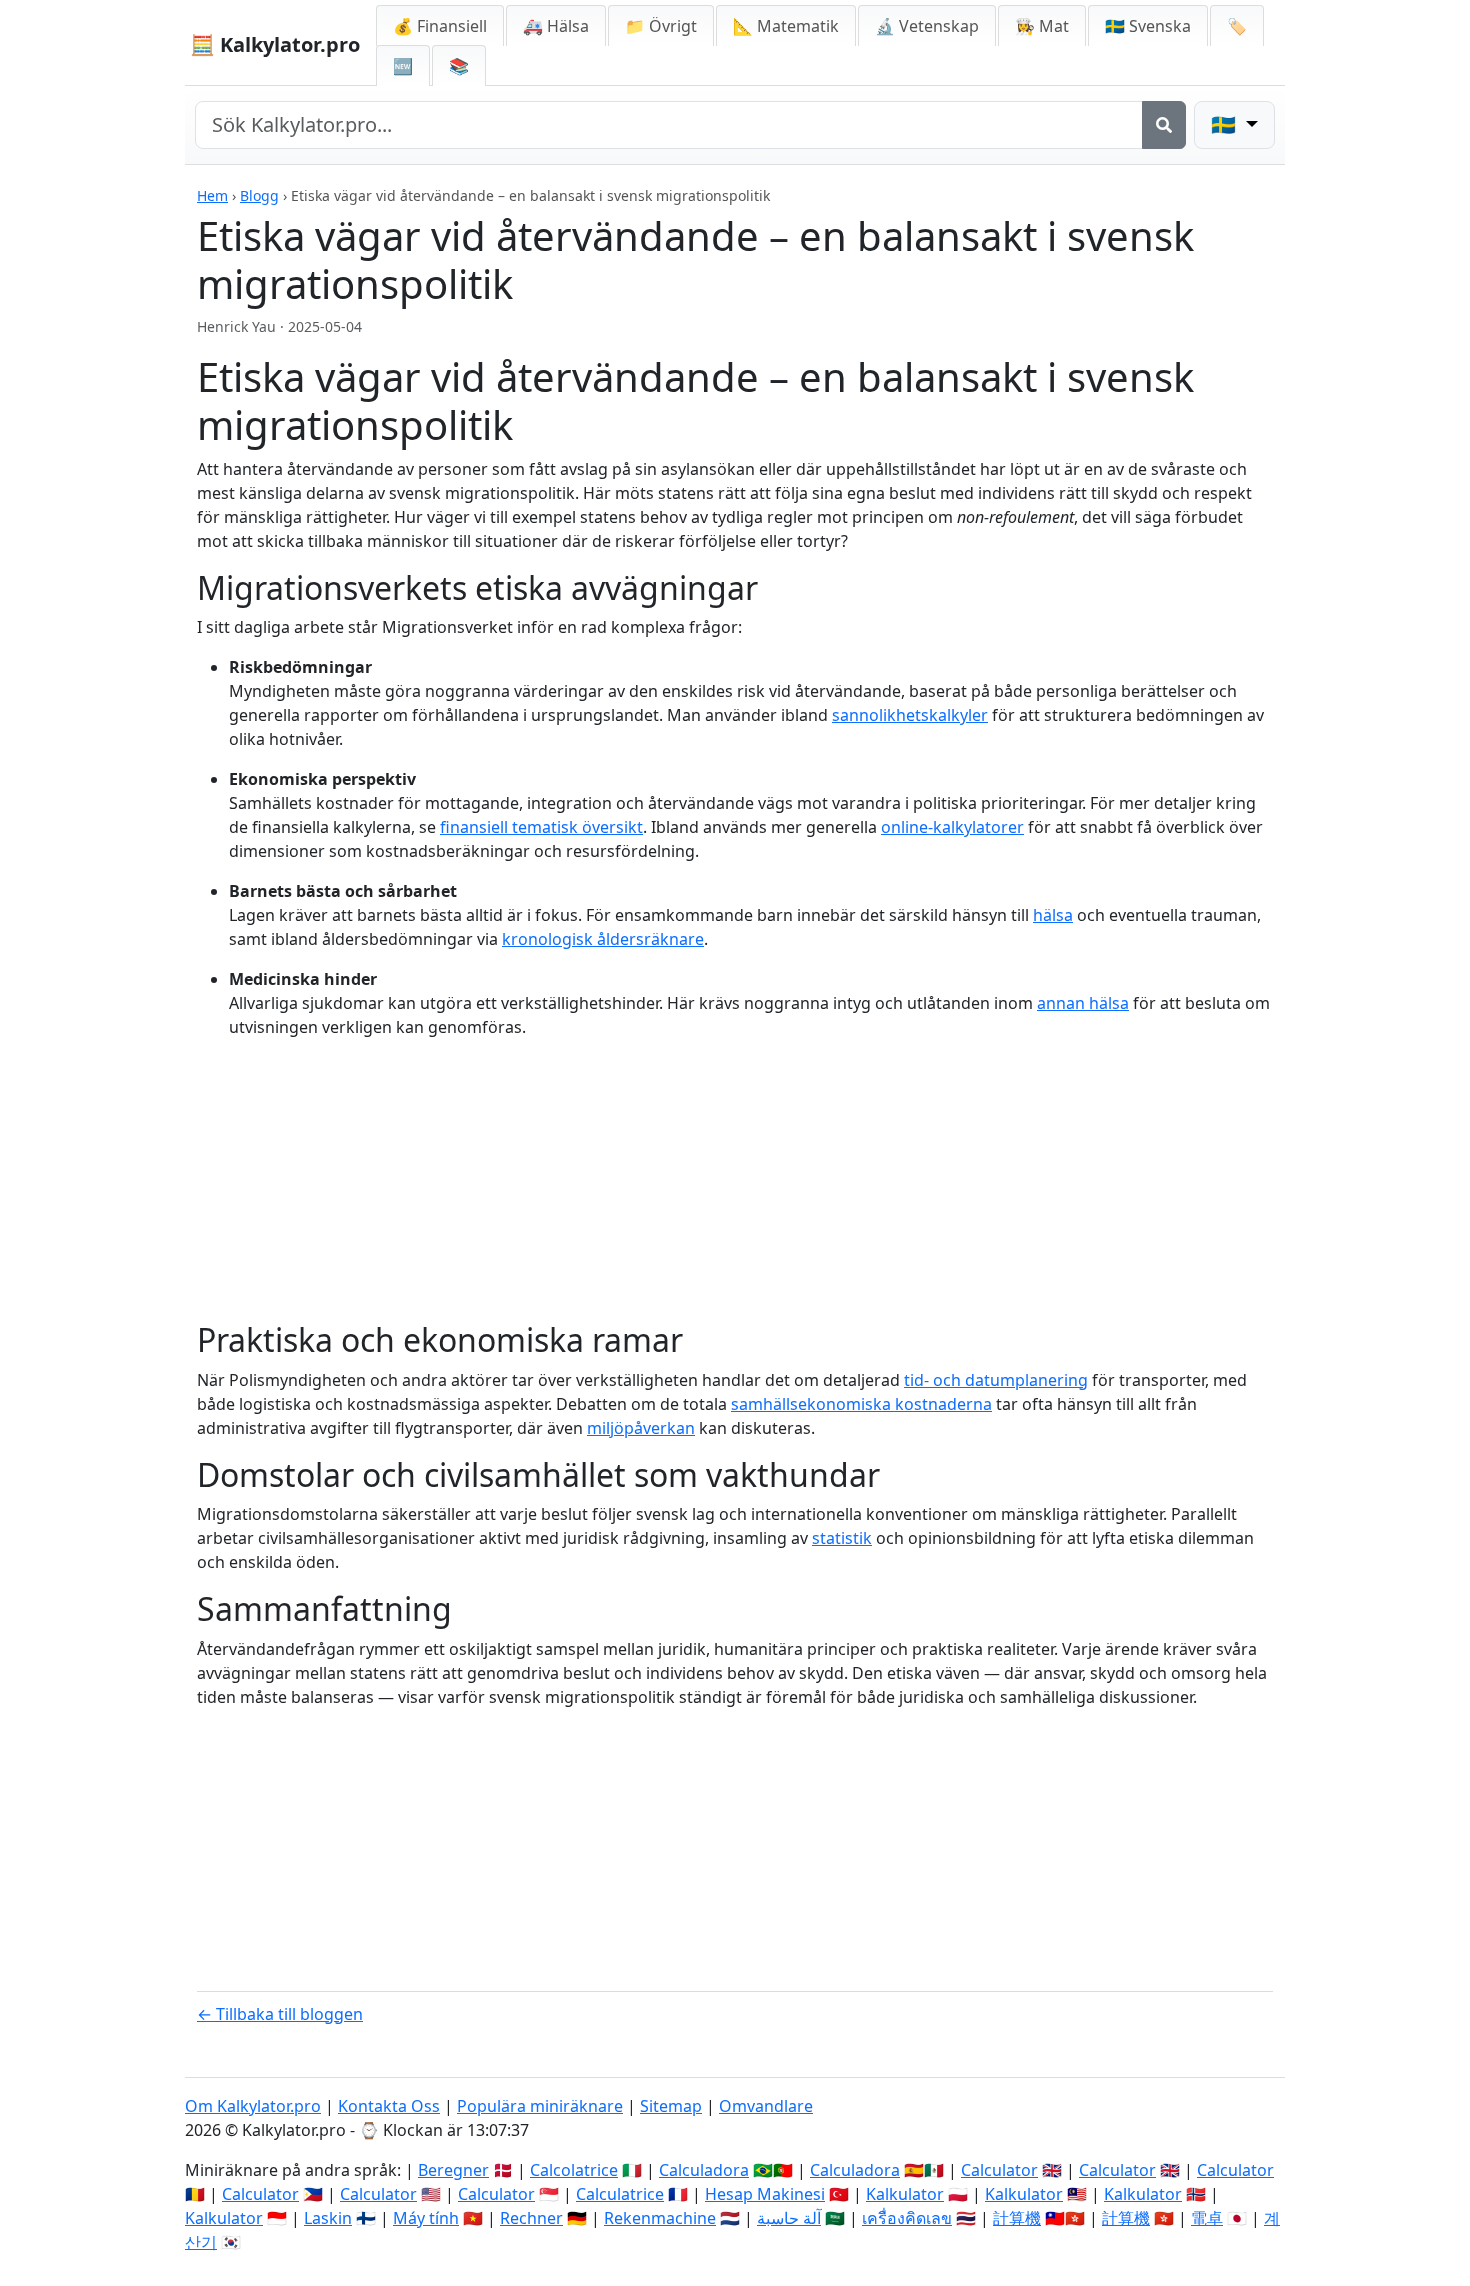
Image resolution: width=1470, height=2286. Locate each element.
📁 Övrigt (661, 26)
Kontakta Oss (389, 2106)
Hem (212, 195)
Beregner (453, 2170)
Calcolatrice (574, 2170)
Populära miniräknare (540, 2106)
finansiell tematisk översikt (541, 827)
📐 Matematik (786, 26)
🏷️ (1237, 26)
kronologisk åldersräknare (603, 939)
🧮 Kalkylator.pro (275, 44)
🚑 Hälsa (556, 26)
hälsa (1053, 915)
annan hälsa (1083, 1003)
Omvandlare (766, 2106)
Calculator (999, 2170)
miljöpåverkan (641, 1428)
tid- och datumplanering (996, 1380)
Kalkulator (905, 2194)
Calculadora (704, 2170)
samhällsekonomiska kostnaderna (861, 1404)
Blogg (259, 195)
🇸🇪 (1148, 26)
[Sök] (1164, 125)
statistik (842, 1538)
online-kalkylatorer (952, 827)
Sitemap (671, 2106)
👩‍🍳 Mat (1042, 26)
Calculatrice (620, 2194)
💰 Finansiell (440, 26)
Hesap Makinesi (765, 2194)
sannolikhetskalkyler (910, 715)
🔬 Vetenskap (927, 26)
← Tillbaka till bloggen (280, 2014)
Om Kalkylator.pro (253, 2106)
